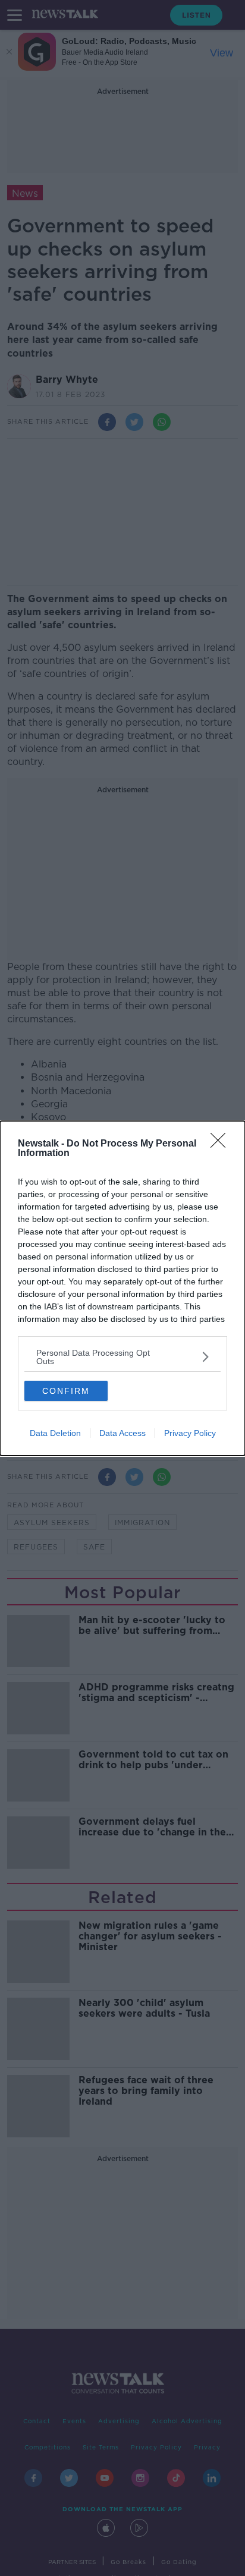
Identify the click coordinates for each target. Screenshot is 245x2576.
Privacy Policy (190, 1433)
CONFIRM (66, 1391)
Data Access (122, 1433)
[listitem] (122, 1357)
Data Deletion (55, 1433)
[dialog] (122, 1288)
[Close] (222, 1144)
